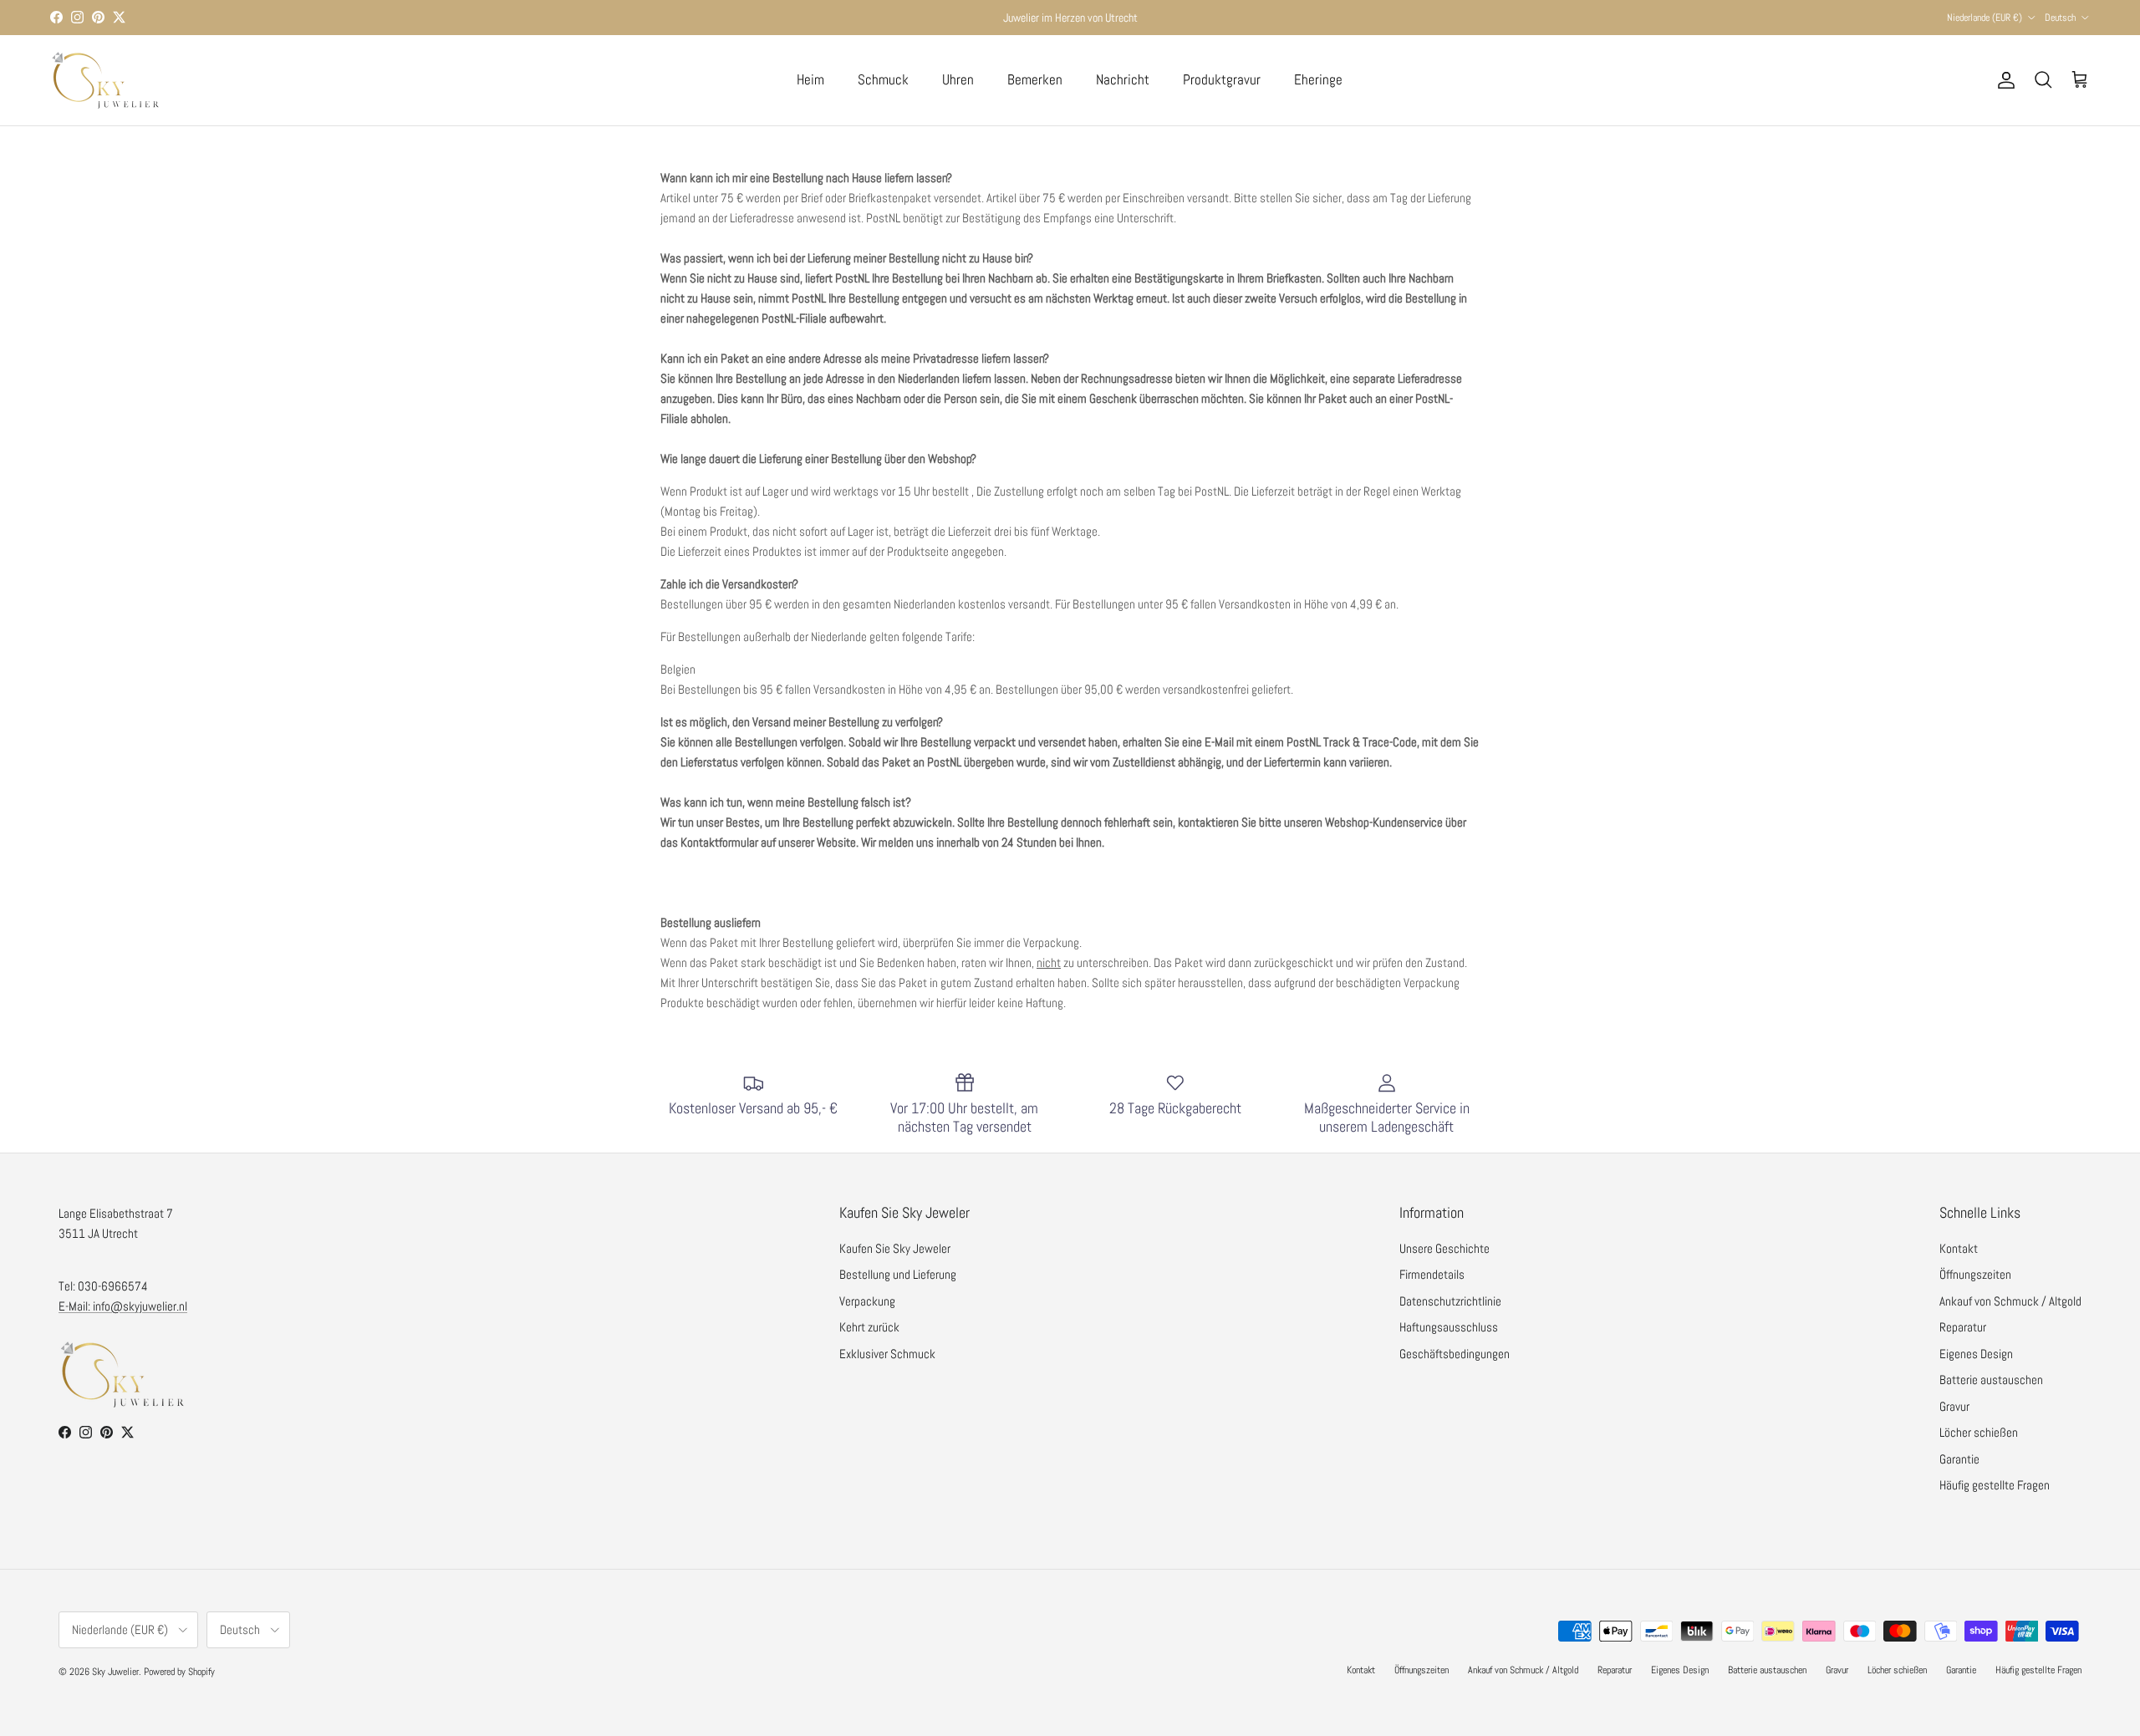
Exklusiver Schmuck (887, 1354)
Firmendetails (1432, 1274)
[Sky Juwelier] (104, 80)
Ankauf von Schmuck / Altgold (2010, 1301)
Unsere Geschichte (1444, 1248)
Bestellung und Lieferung (898, 1274)
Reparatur (1963, 1327)
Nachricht (1123, 79)
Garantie (1959, 1459)
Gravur (1954, 1406)
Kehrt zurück (869, 1327)
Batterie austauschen (1991, 1380)
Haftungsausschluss (1449, 1327)
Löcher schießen (1979, 1432)
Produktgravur (1222, 79)
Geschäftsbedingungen (1455, 1354)
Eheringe (1318, 79)
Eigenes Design (1976, 1354)
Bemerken (1035, 79)
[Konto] (2003, 80)
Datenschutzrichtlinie (1450, 1301)
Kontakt (1959, 1248)
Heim (810, 79)
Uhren (958, 79)
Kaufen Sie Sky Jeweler (895, 1248)
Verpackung (867, 1301)
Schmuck (883, 79)
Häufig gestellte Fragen (1995, 1485)
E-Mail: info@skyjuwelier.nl (123, 1306)
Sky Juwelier (115, 1672)
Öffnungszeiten (1975, 1274)
